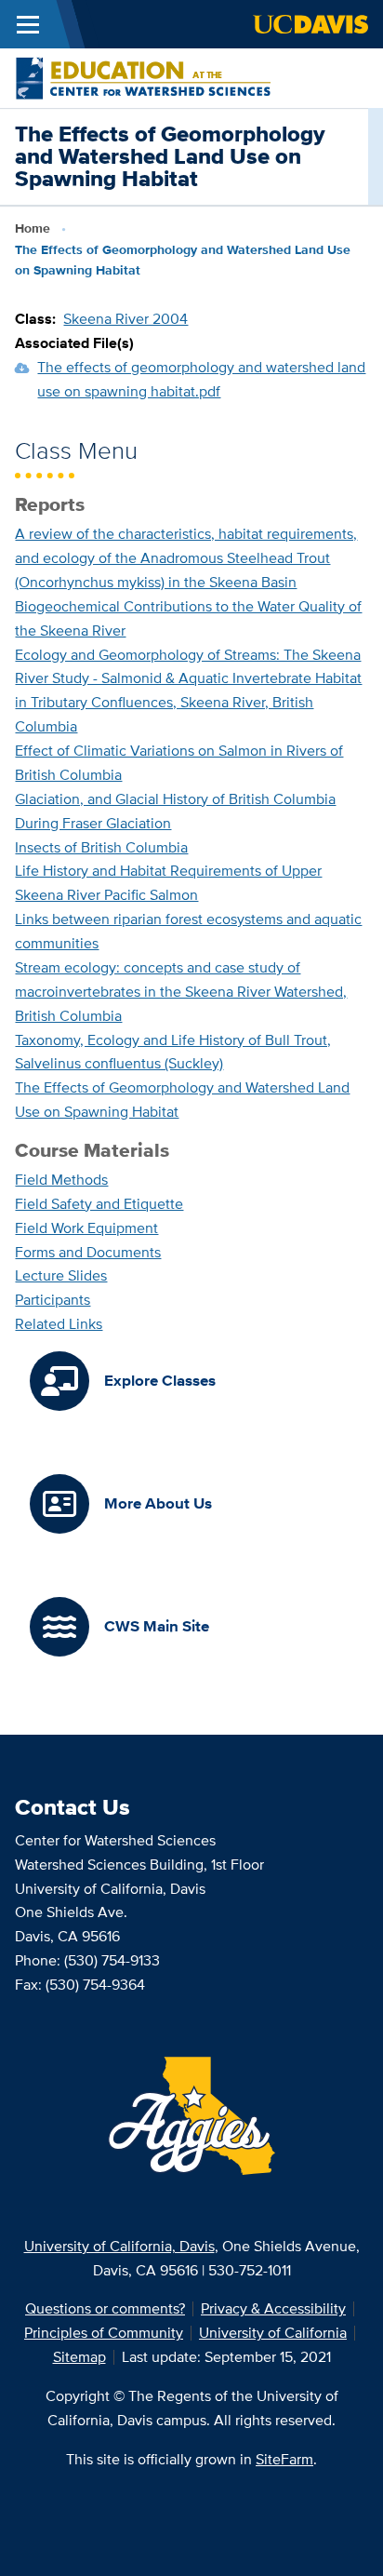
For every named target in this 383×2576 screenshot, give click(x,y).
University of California (273, 2333)
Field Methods (61, 1180)
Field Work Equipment (86, 1228)
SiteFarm (284, 2459)
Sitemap (79, 2357)
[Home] (143, 77)
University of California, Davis (119, 2246)
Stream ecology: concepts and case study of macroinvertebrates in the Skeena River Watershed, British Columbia (181, 992)
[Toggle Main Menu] (28, 24)
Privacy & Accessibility (273, 2308)
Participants (53, 1300)
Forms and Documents (88, 1252)
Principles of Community (104, 2333)
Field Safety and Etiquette (99, 1204)
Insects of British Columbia (101, 847)
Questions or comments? (105, 2308)
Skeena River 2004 (125, 319)
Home (33, 228)
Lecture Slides (61, 1275)
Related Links (59, 1324)
